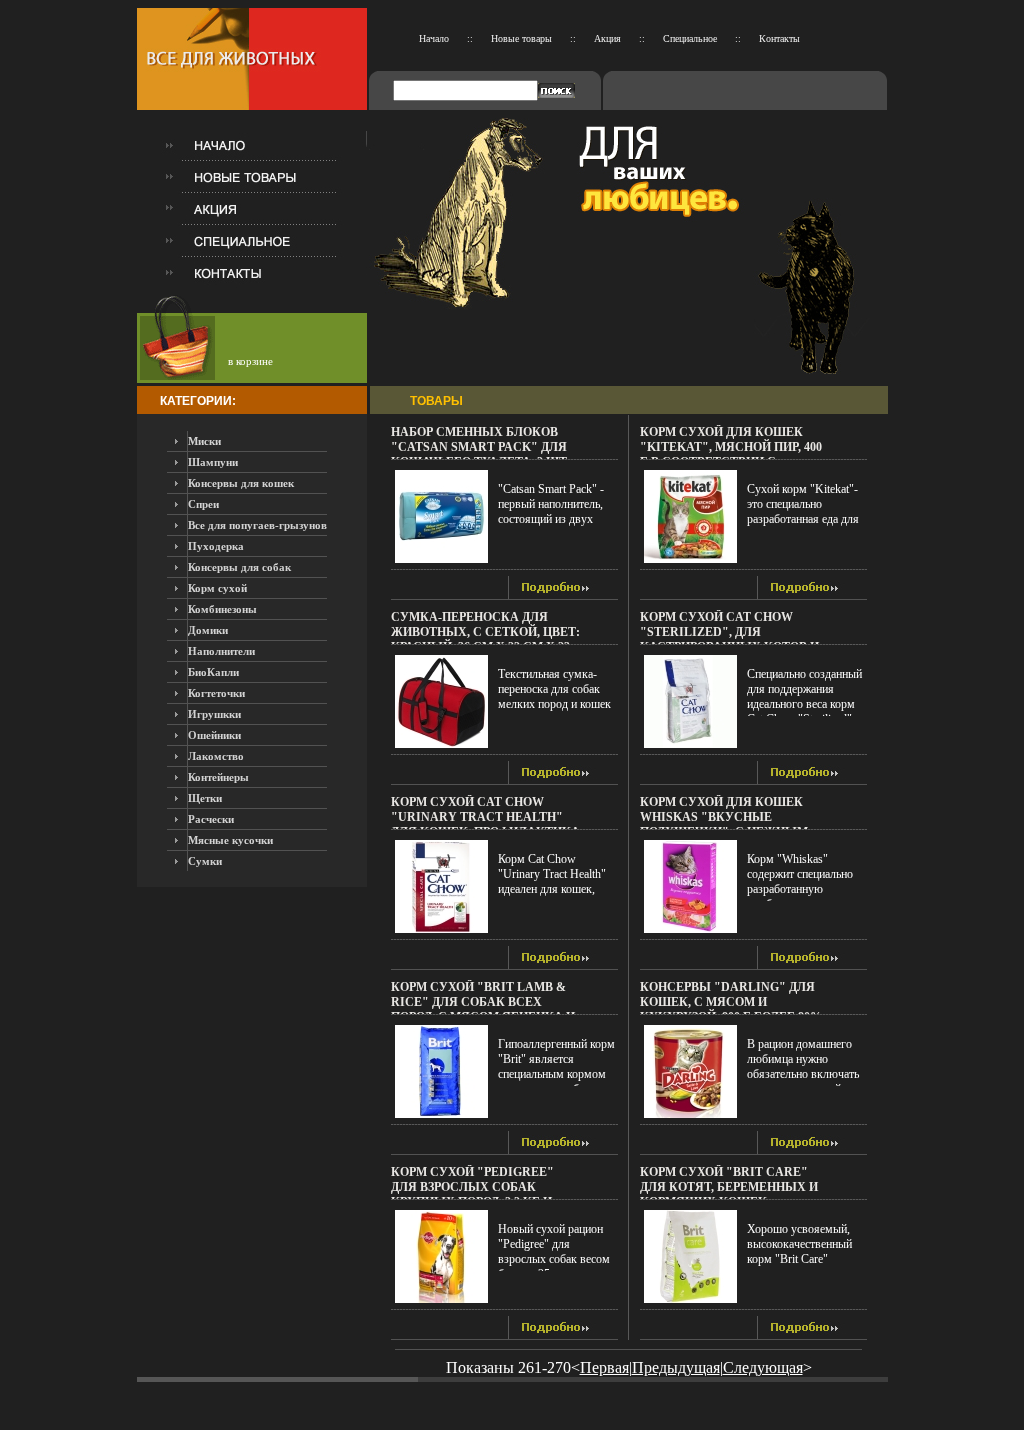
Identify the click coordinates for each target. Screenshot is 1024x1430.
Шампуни (213, 462)
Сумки (205, 861)
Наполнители (221, 651)
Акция (607, 38)
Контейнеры (218, 777)
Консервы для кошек (241, 483)
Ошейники (214, 735)
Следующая (763, 1367)
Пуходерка (216, 546)
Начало (434, 38)
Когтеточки (216, 693)
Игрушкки (214, 714)
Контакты (779, 38)
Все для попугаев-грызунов (257, 525)
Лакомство (216, 756)
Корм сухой (217, 588)
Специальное (690, 38)
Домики (208, 630)
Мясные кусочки (230, 840)
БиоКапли (213, 672)
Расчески (211, 819)
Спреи (203, 504)
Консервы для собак (239, 567)
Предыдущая (676, 1367)
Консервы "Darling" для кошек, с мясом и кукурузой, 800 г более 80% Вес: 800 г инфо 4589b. (731, 1009)
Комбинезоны (222, 609)
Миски (204, 441)
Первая (604, 1367)
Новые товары (521, 38)
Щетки (205, 798)
